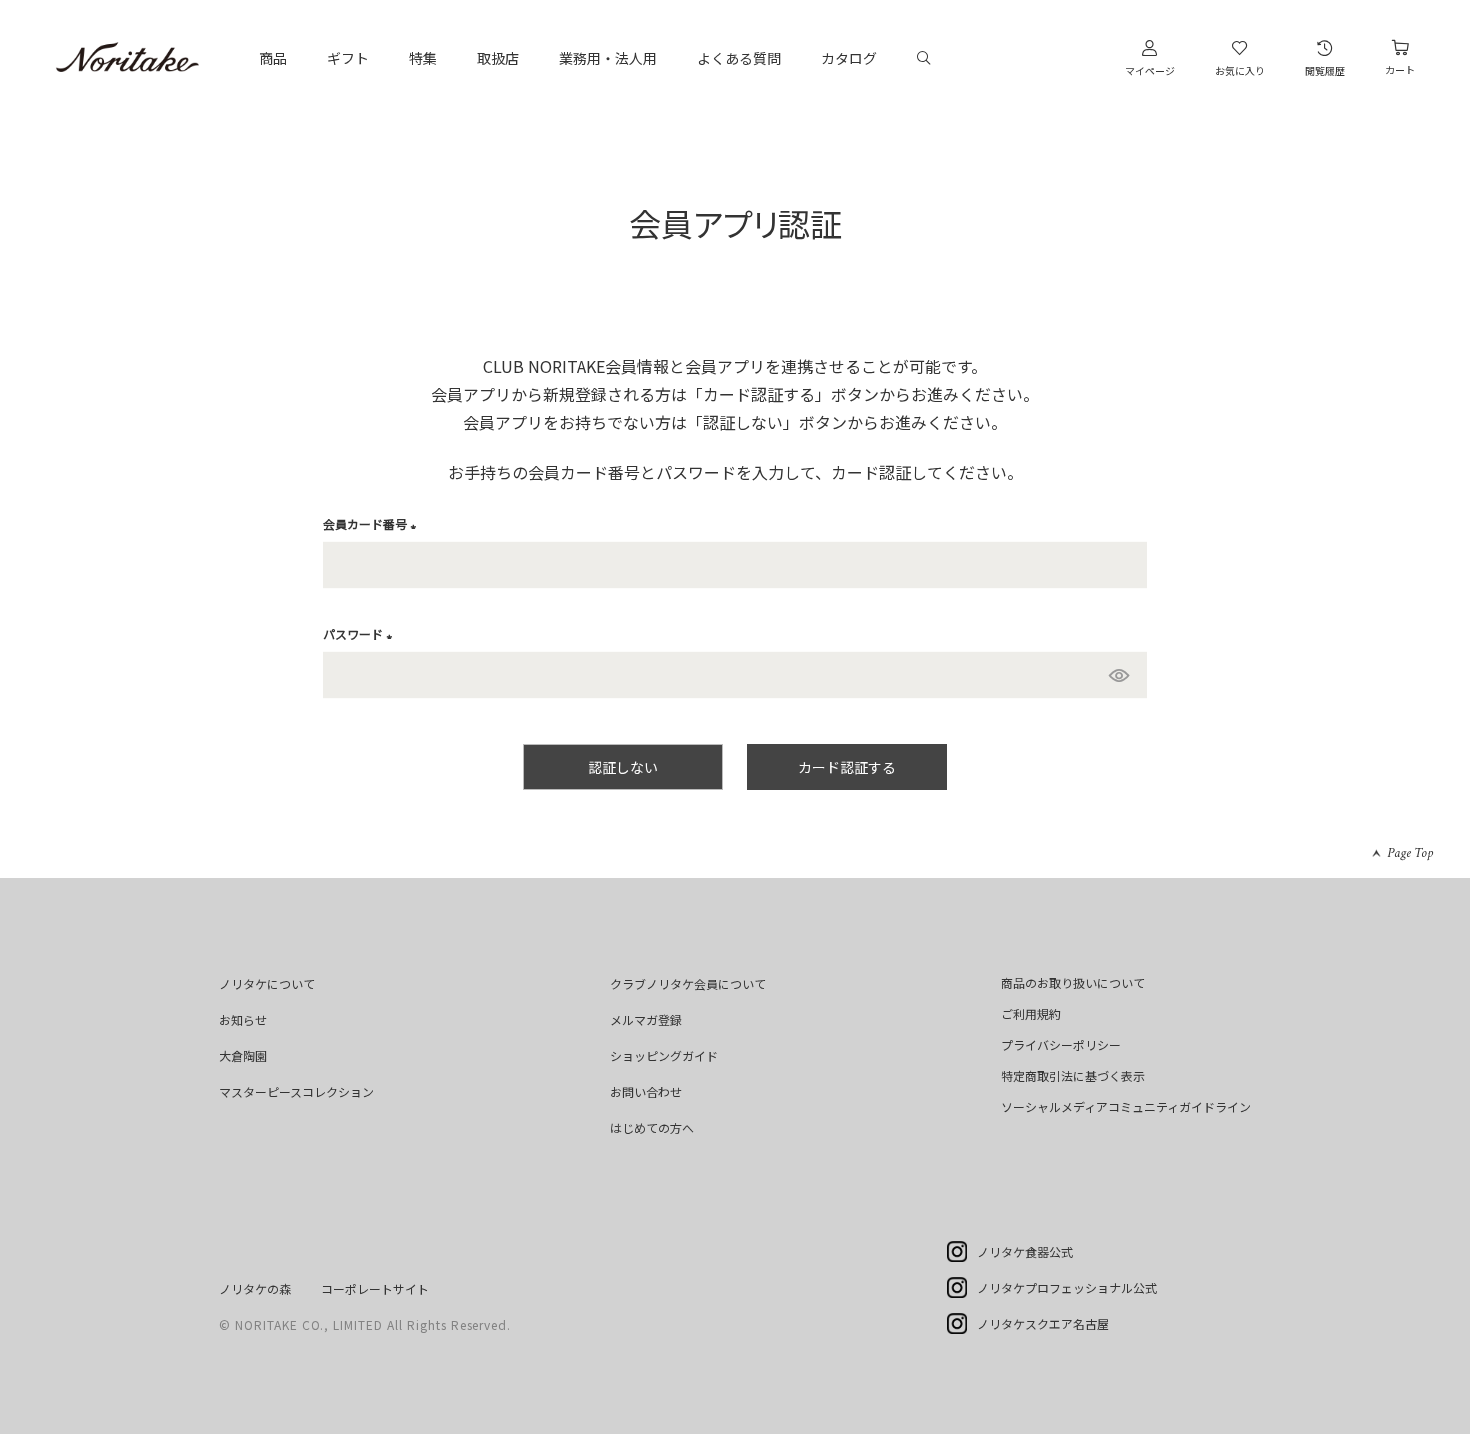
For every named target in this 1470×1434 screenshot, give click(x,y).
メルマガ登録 (646, 1019)
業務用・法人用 (608, 58)
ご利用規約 (1031, 1013)
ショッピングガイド (664, 1055)
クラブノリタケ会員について (688, 983)
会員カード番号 (372, 523)
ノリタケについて (267, 983)
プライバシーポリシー (1061, 1044)
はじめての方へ (652, 1127)
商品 (273, 58)
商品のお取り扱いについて (1073, 982)
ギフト (348, 58)
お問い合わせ (646, 1091)
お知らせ (243, 1019)
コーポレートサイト (375, 1288)
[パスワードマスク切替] (1123, 675)
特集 (423, 58)
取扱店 (498, 58)
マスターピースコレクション (296, 1091)
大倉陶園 (243, 1055)
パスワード (360, 633)
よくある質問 (739, 58)
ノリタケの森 (255, 1288)
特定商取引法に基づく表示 (1073, 1075)
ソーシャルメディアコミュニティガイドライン (1126, 1106)
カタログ (849, 58)
